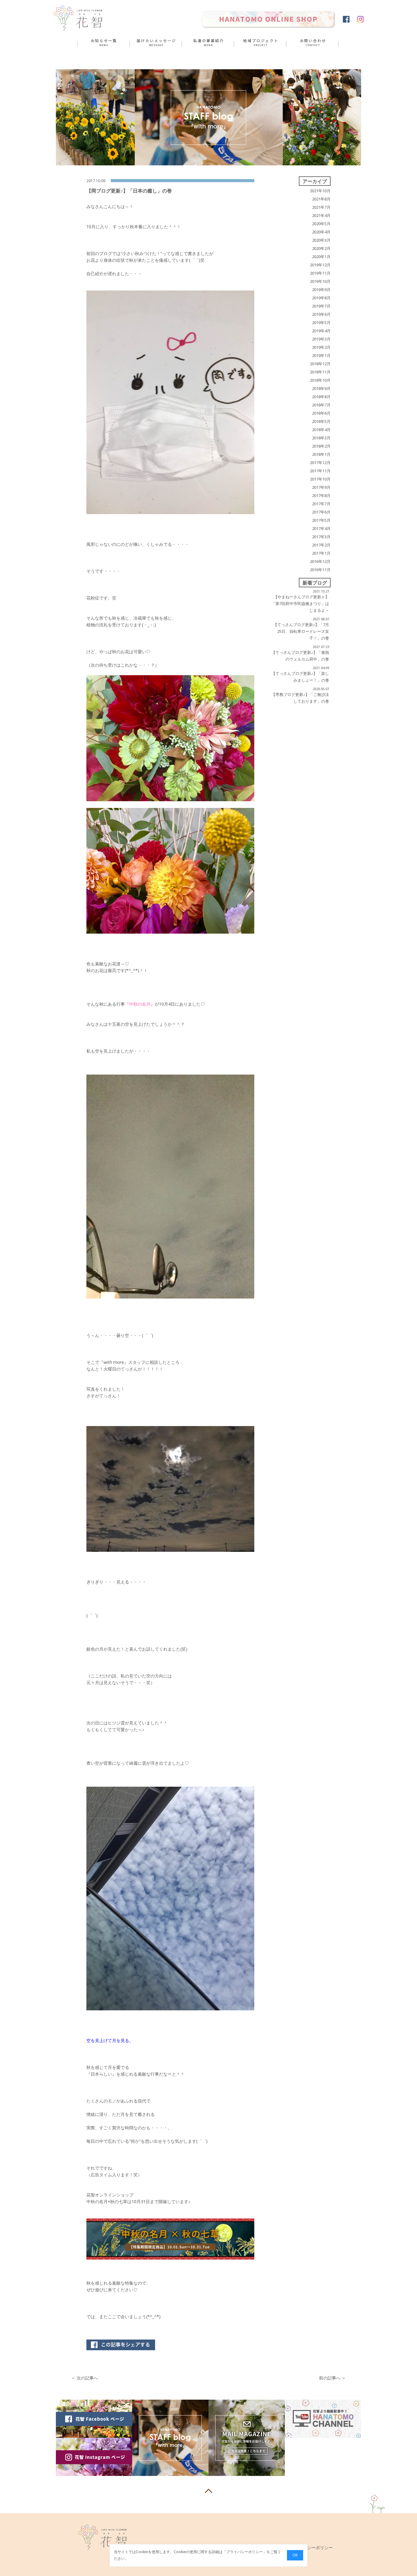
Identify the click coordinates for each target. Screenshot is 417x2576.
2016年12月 (320, 561)
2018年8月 (321, 397)
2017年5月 (321, 520)
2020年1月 (321, 257)
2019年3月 (321, 339)
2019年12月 (320, 265)
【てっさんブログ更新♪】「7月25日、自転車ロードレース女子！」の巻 (301, 631)
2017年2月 (321, 545)
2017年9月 (321, 487)
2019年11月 (320, 273)
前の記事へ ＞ (332, 2378)
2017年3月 (321, 537)
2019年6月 (321, 314)
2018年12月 (320, 364)
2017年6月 (321, 512)
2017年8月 (321, 495)
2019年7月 (321, 306)
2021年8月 (321, 199)
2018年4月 (321, 430)
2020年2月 (321, 248)
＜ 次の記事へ (85, 2378)
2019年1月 (321, 355)
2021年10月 (320, 191)
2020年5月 (321, 224)
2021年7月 (321, 207)
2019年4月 (321, 331)
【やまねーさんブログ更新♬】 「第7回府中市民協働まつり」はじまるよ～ (300, 603)
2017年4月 (321, 528)
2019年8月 (321, 298)
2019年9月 (321, 290)
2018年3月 (321, 438)
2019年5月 (321, 322)
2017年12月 (320, 463)
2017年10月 (320, 479)
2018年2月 (321, 446)
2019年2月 (321, 347)
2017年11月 (320, 471)
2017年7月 (321, 504)
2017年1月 (321, 553)
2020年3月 (321, 240)
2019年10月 (320, 281)
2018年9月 (321, 388)
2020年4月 (321, 232)
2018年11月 (320, 372)
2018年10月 (320, 380)
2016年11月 (320, 570)
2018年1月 (321, 454)
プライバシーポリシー (245, 2552)
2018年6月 (321, 413)
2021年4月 (321, 215)
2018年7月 (321, 405)
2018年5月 (321, 421)
